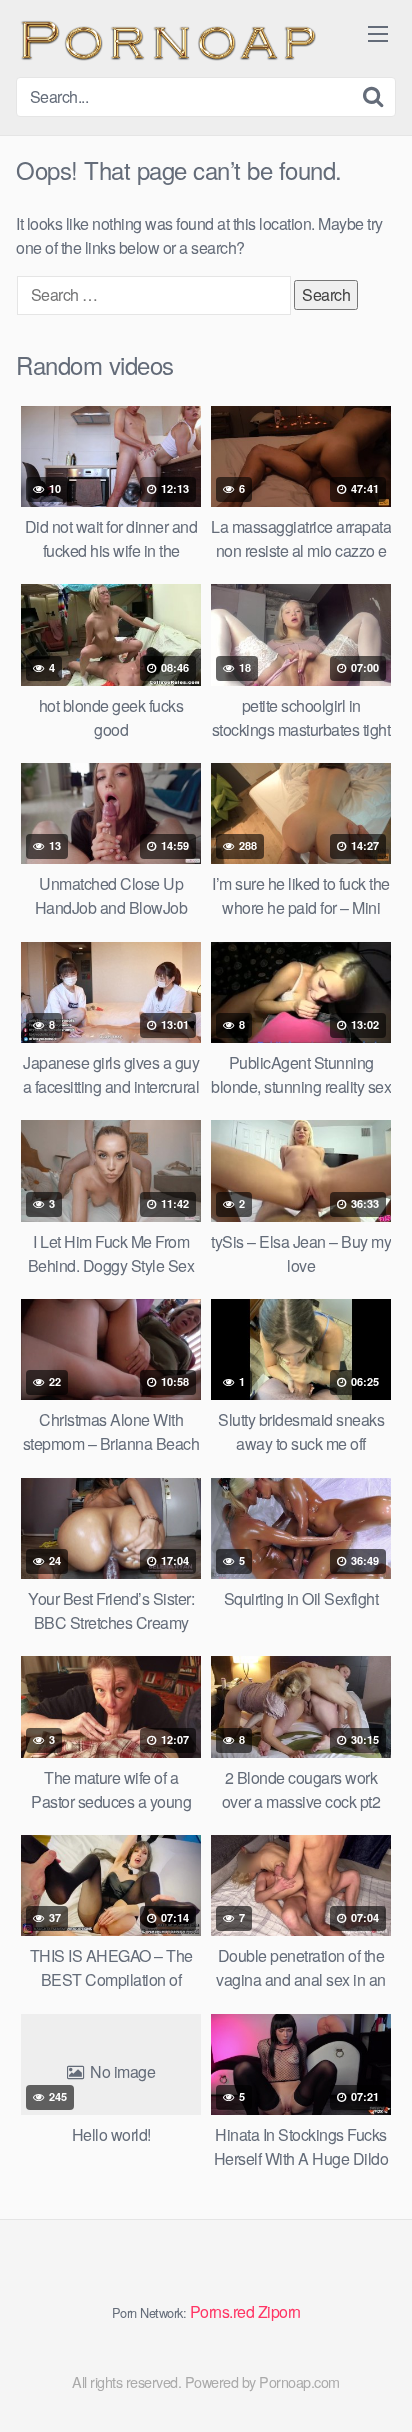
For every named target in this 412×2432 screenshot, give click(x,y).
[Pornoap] (166, 38)
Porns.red (222, 2311)
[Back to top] (377, 2388)
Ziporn (279, 2311)
